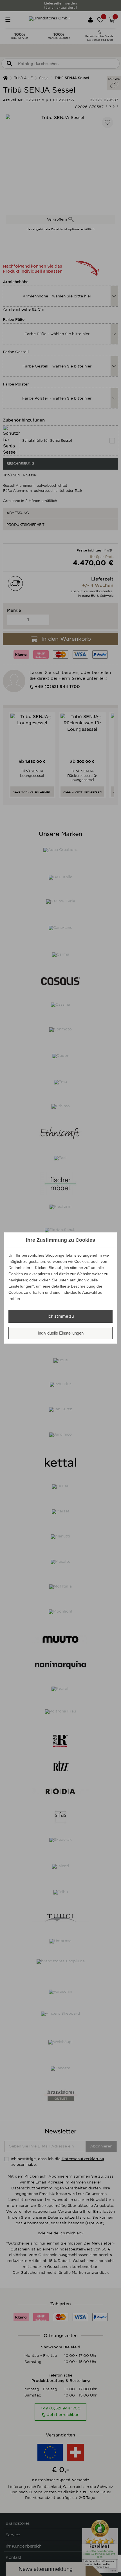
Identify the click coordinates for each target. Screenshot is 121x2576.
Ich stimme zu (61, 1316)
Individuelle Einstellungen (61, 1333)
